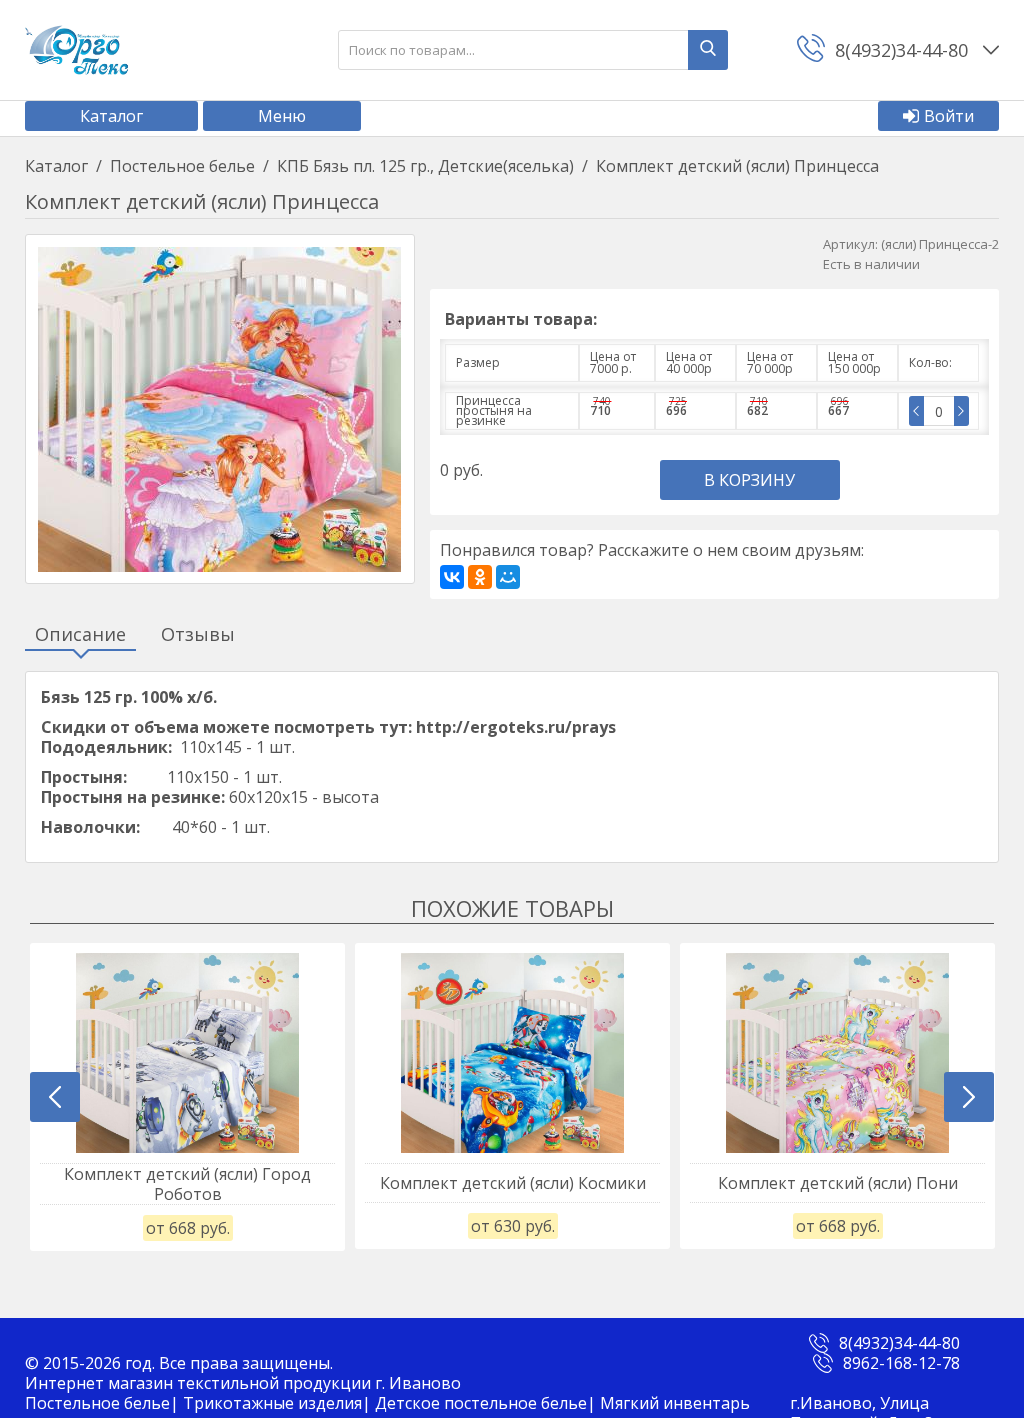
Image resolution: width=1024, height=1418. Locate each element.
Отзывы (198, 635)
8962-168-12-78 (901, 1363)
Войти (949, 116)
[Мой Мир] (508, 577)
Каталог (111, 116)
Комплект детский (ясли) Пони (838, 1183)
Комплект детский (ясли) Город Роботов (187, 1184)
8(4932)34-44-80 (899, 1343)
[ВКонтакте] (452, 577)
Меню (282, 116)
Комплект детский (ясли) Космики (513, 1183)
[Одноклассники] (480, 577)
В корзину (749, 480)
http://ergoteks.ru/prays (516, 727)
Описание (80, 635)
